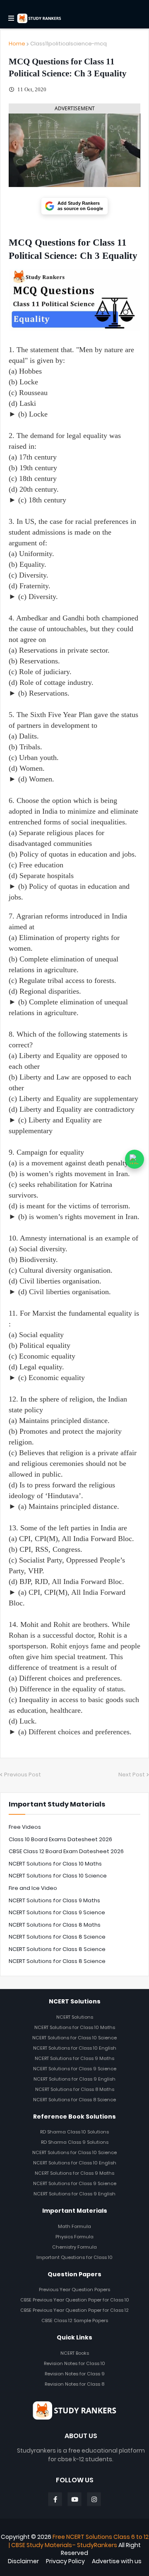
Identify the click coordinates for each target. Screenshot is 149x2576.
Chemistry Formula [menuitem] (74, 2247)
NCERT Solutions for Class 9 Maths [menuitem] (74, 2058)
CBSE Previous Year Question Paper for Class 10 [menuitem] (75, 2300)
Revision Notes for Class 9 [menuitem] (75, 2374)
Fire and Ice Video (33, 1888)
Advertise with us (117, 2561)
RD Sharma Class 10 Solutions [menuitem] (74, 2132)
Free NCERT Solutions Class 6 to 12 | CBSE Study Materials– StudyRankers (79, 2541)
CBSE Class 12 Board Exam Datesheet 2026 (66, 1851)
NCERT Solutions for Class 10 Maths (55, 1864)
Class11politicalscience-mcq (68, 44)
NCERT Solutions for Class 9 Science (57, 1912)
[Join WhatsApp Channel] (135, 1159)
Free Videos (25, 1827)
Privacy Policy (65, 2561)
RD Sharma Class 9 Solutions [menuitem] (75, 2142)
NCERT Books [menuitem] (75, 2353)
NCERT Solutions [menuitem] (75, 2017)
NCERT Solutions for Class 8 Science (57, 1937)
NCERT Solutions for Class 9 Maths (54, 1900)
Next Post (132, 1775)
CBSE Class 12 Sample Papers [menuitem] (75, 2320)
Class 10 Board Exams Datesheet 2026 (60, 1839)
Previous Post (23, 1775)
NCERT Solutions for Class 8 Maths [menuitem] (75, 2089)
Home (17, 44)
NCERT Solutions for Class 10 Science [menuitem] (74, 2038)
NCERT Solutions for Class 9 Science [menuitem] (75, 2069)
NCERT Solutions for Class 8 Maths (55, 1925)
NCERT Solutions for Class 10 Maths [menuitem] (75, 2027)
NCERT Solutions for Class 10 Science (58, 1876)
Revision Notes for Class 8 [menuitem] (74, 2384)
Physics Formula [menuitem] (74, 2237)
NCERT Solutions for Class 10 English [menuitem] (75, 2048)
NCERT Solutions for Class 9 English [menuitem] (74, 2079)
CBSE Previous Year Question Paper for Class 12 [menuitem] (74, 2310)
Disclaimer (23, 2561)
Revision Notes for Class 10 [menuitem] (74, 2363)
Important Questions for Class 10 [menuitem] (74, 2257)
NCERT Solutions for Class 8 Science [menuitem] (74, 2100)
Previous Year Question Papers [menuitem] (74, 2290)
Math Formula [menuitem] (74, 2226)
